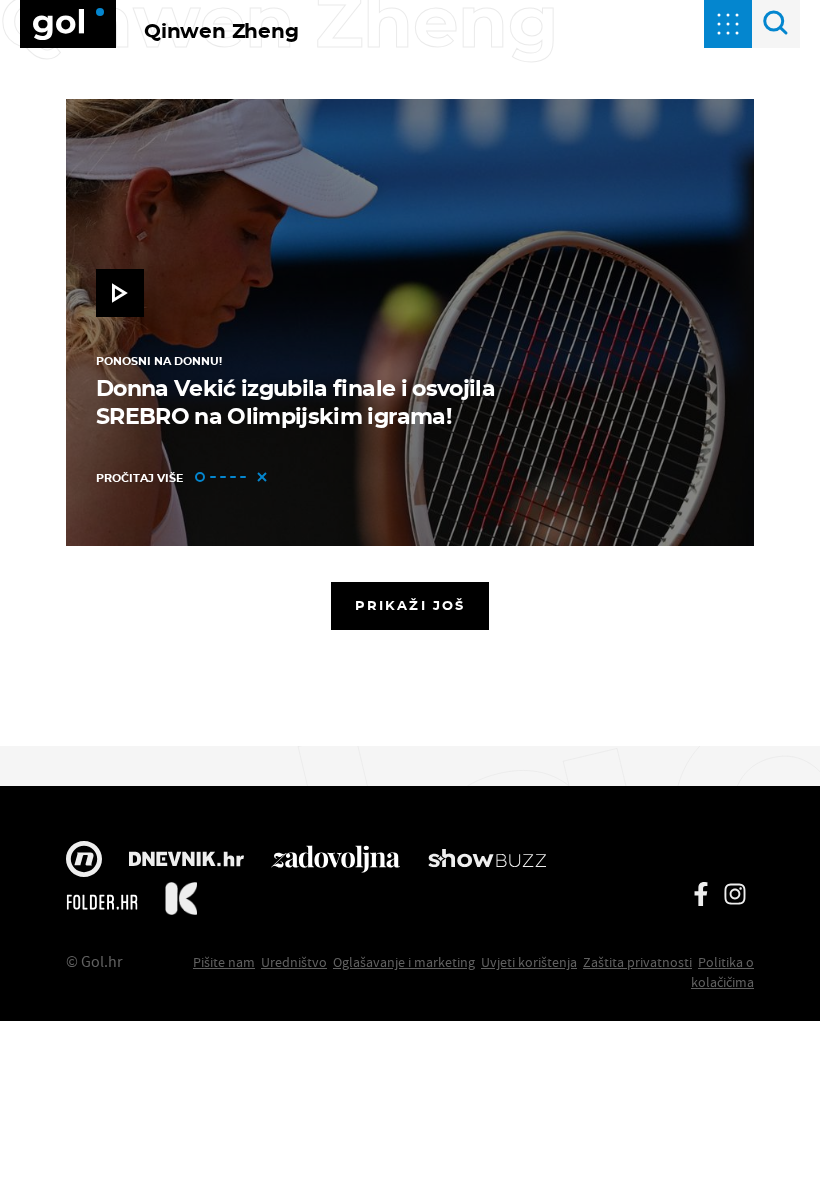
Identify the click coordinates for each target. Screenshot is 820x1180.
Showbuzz (487, 861)
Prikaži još (410, 605)
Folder (102, 902)
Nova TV (84, 861)
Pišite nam (224, 962)
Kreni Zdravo (181, 902)
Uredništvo (294, 962)
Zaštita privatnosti (637, 962)
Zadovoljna (335, 861)
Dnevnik (186, 861)
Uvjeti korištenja (529, 962)
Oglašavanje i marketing (404, 962)
